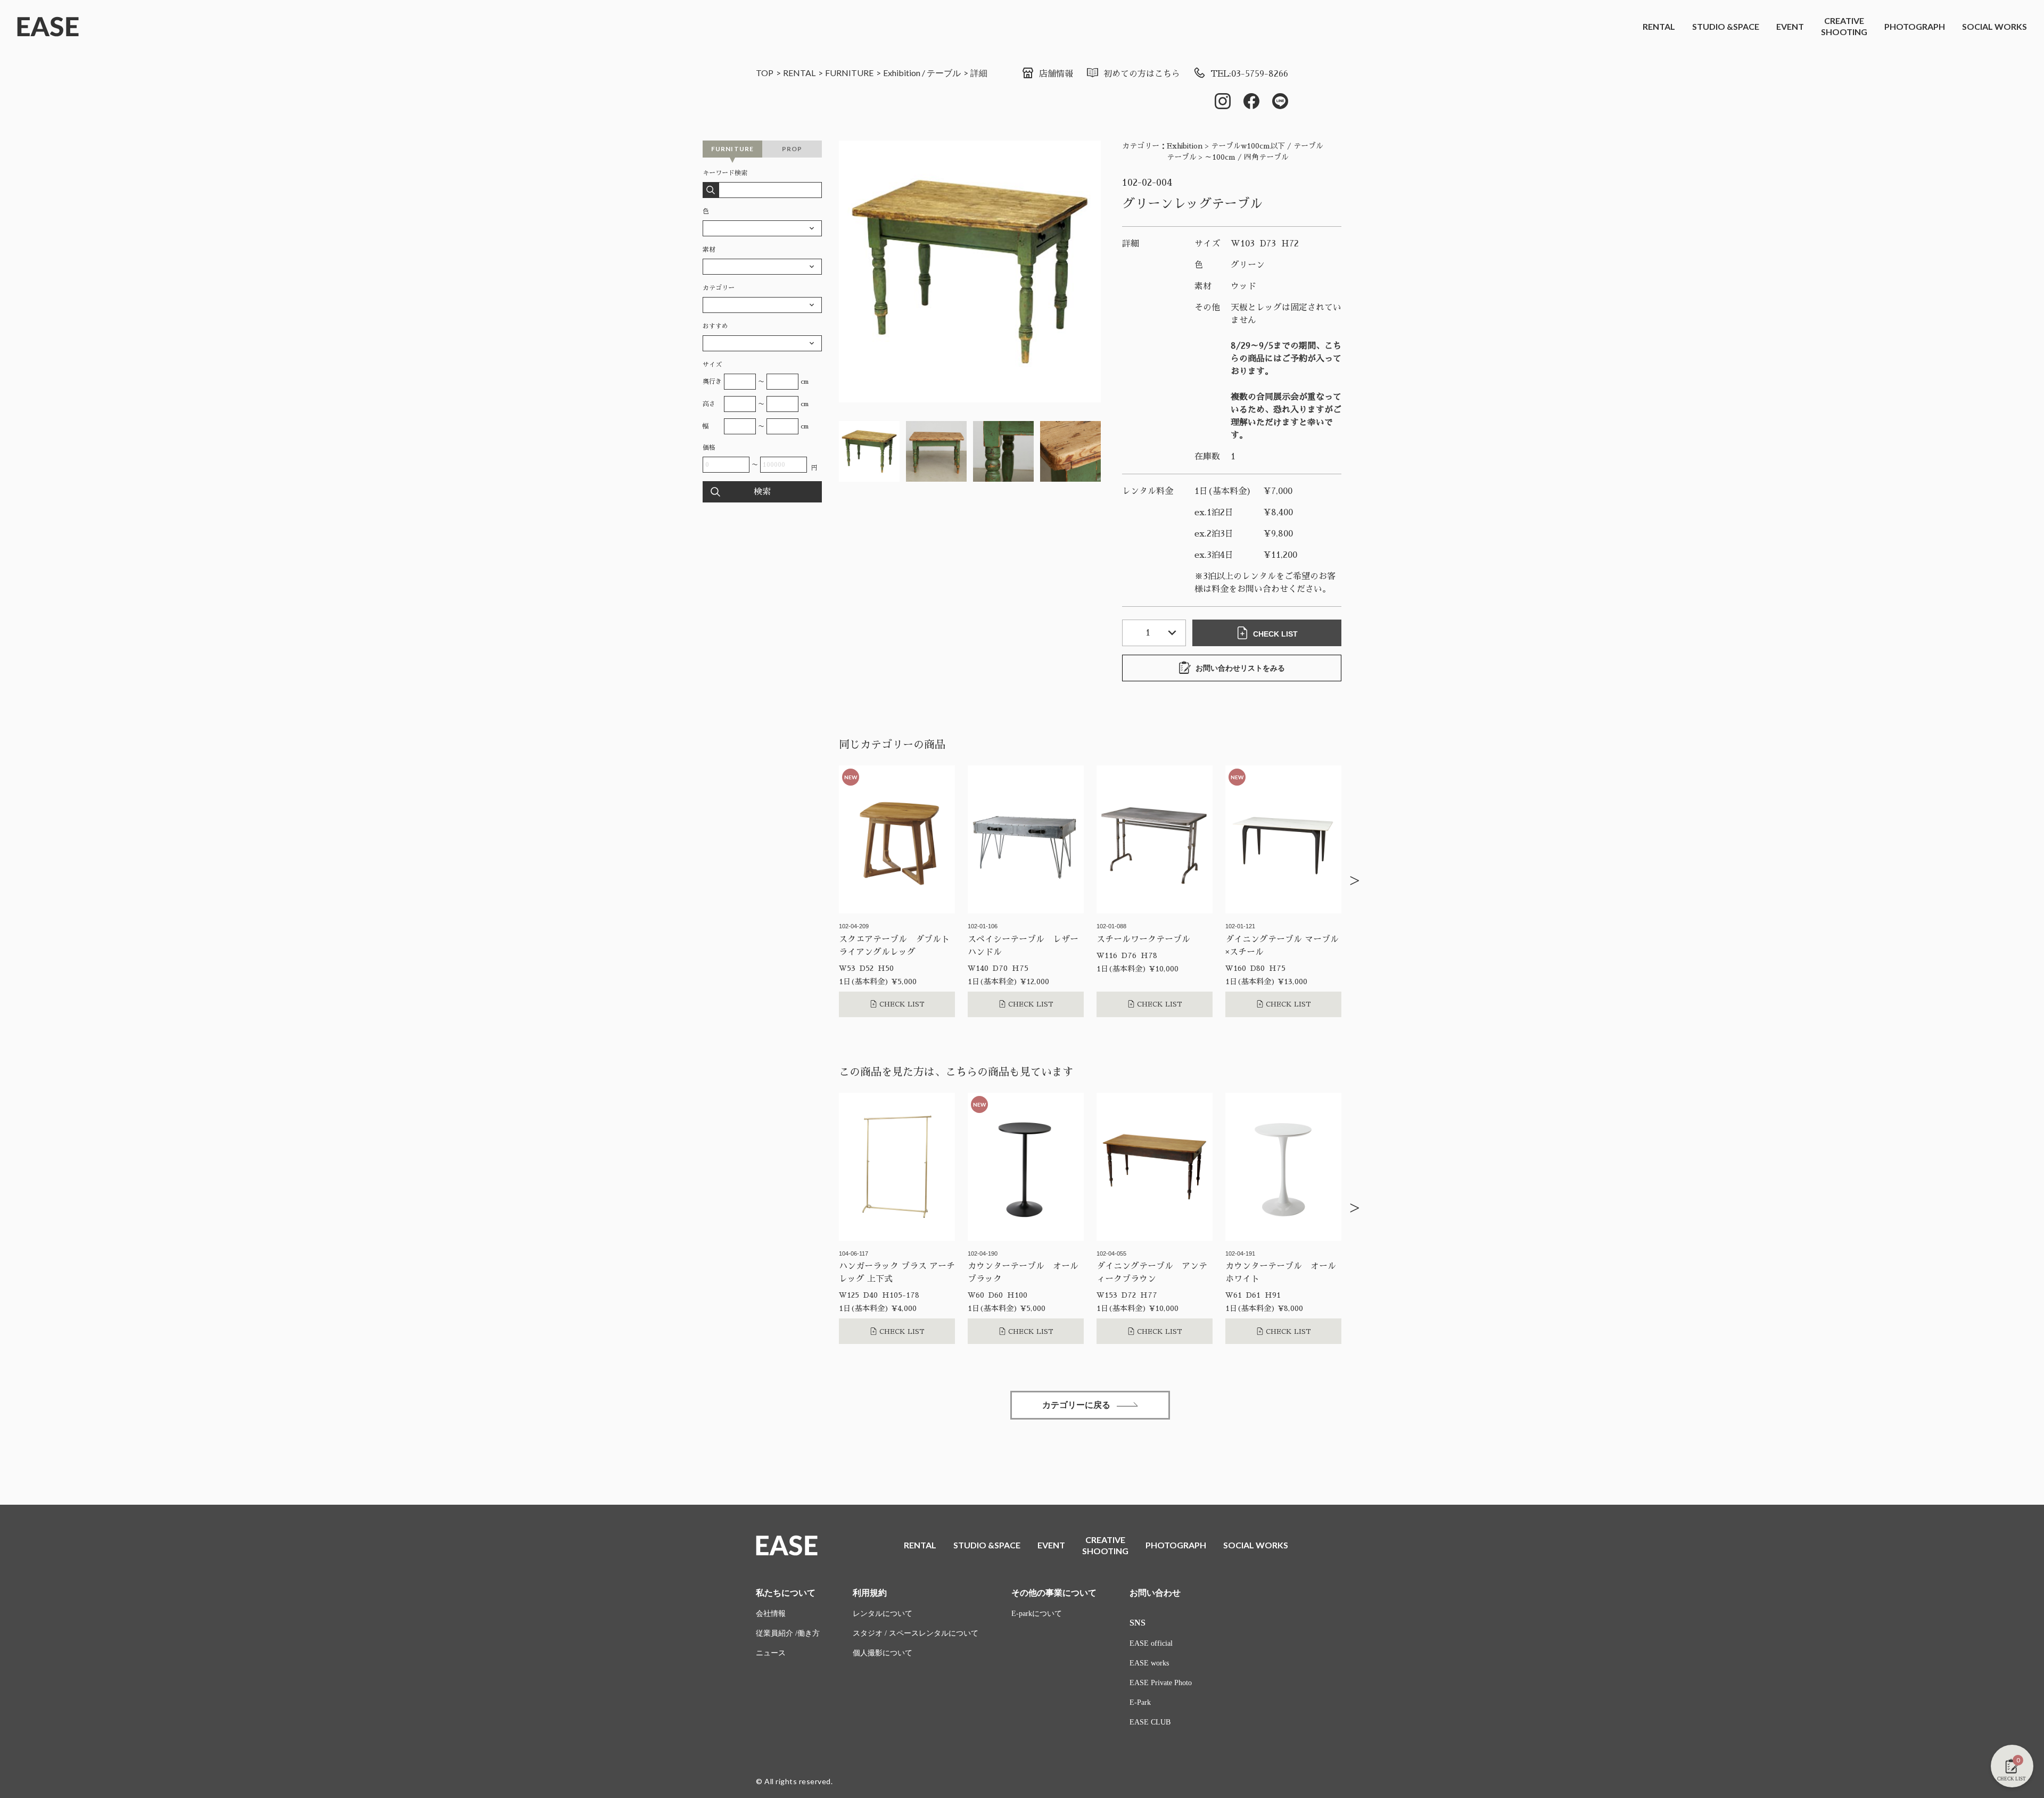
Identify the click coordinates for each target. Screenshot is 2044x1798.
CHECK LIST (1275, 634)
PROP (792, 149)
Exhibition (902, 73)
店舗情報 (1056, 74)
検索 (762, 492)
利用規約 (870, 1593)
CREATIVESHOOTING (1844, 26)
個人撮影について (883, 1653)
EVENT (1790, 26)
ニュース (771, 1653)
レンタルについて (883, 1614)
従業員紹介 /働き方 (788, 1633)
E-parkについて (1037, 1614)
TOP (765, 73)
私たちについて (786, 1593)
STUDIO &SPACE (1726, 26)
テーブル (944, 73)
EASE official (1151, 1643)
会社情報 (771, 1614)
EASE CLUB (1150, 1722)
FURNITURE (849, 73)
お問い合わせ (1155, 1593)
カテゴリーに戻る (1076, 1405)
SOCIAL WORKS (1994, 26)
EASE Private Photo (1161, 1683)
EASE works (1149, 1663)
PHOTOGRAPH (1915, 26)
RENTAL (1659, 26)
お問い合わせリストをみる (1240, 668)
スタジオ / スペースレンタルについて (916, 1633)
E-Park (1140, 1702)
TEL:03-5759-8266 (1249, 74)
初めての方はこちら (1142, 74)
